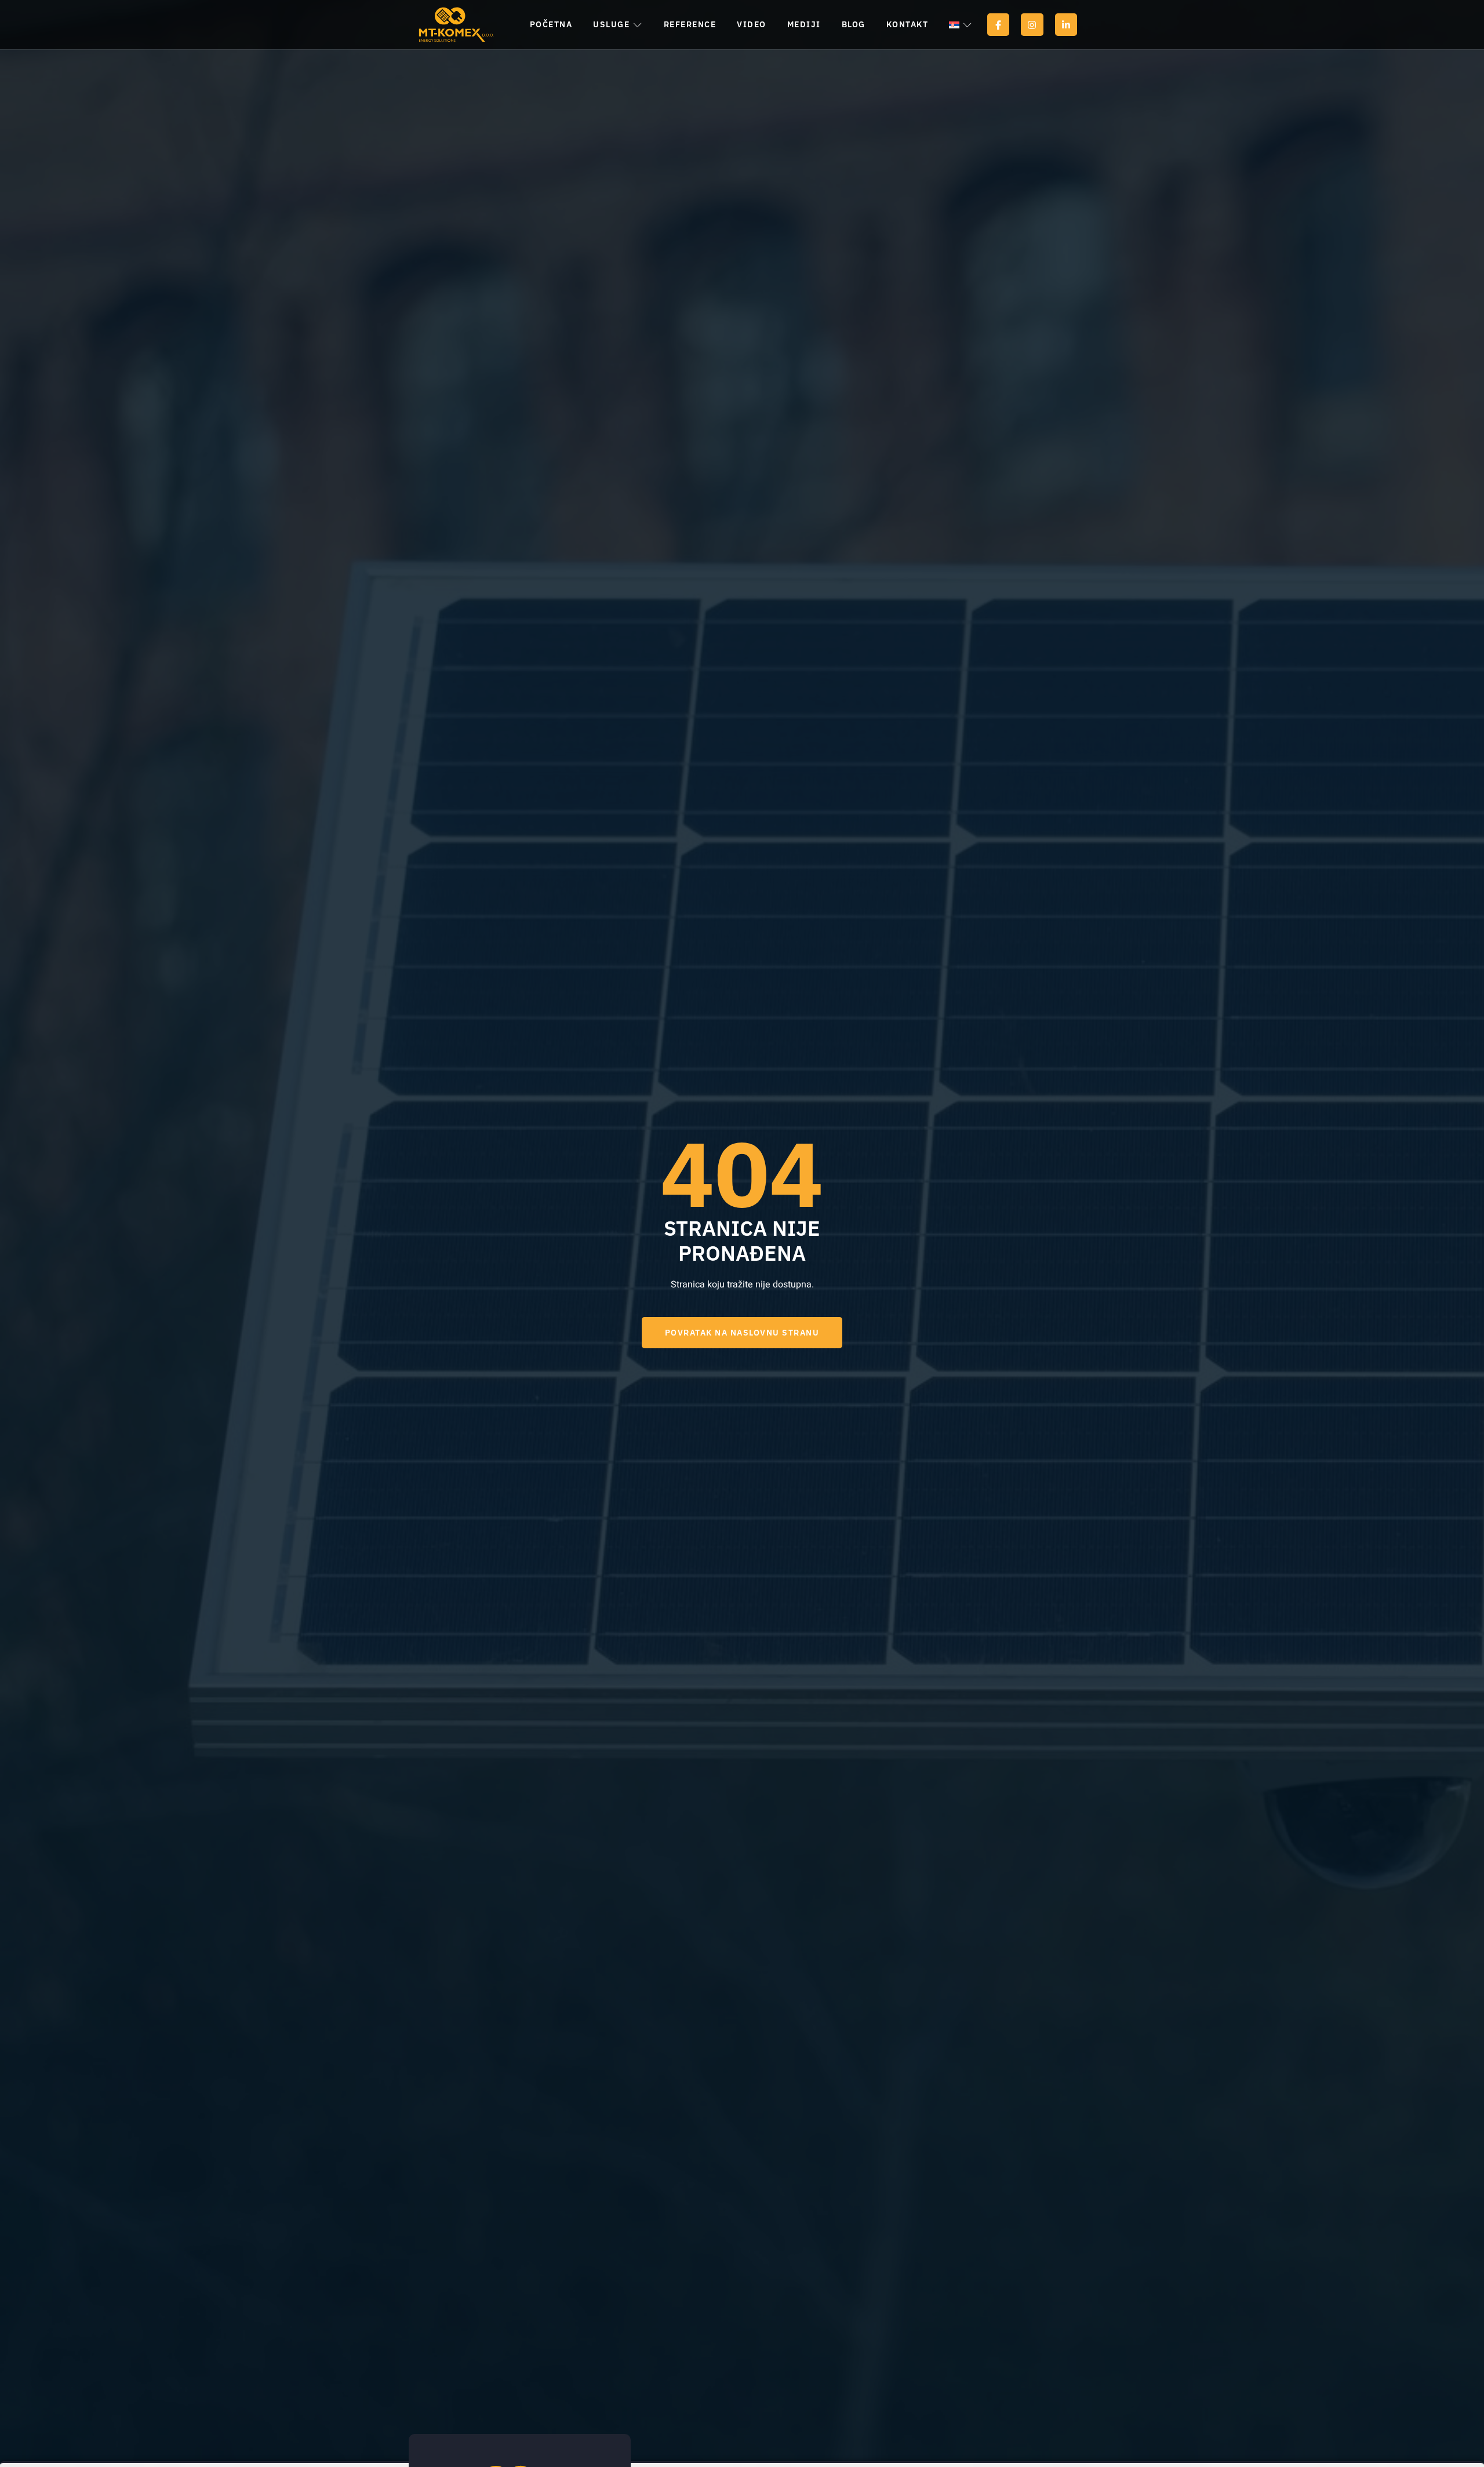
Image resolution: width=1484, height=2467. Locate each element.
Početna (551, 24)
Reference (690, 24)
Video (752, 24)
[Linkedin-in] (1066, 24)
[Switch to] (960, 25)
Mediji (804, 24)
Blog (854, 24)
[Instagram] (1032, 24)
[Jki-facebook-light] (998, 24)
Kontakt (908, 24)
